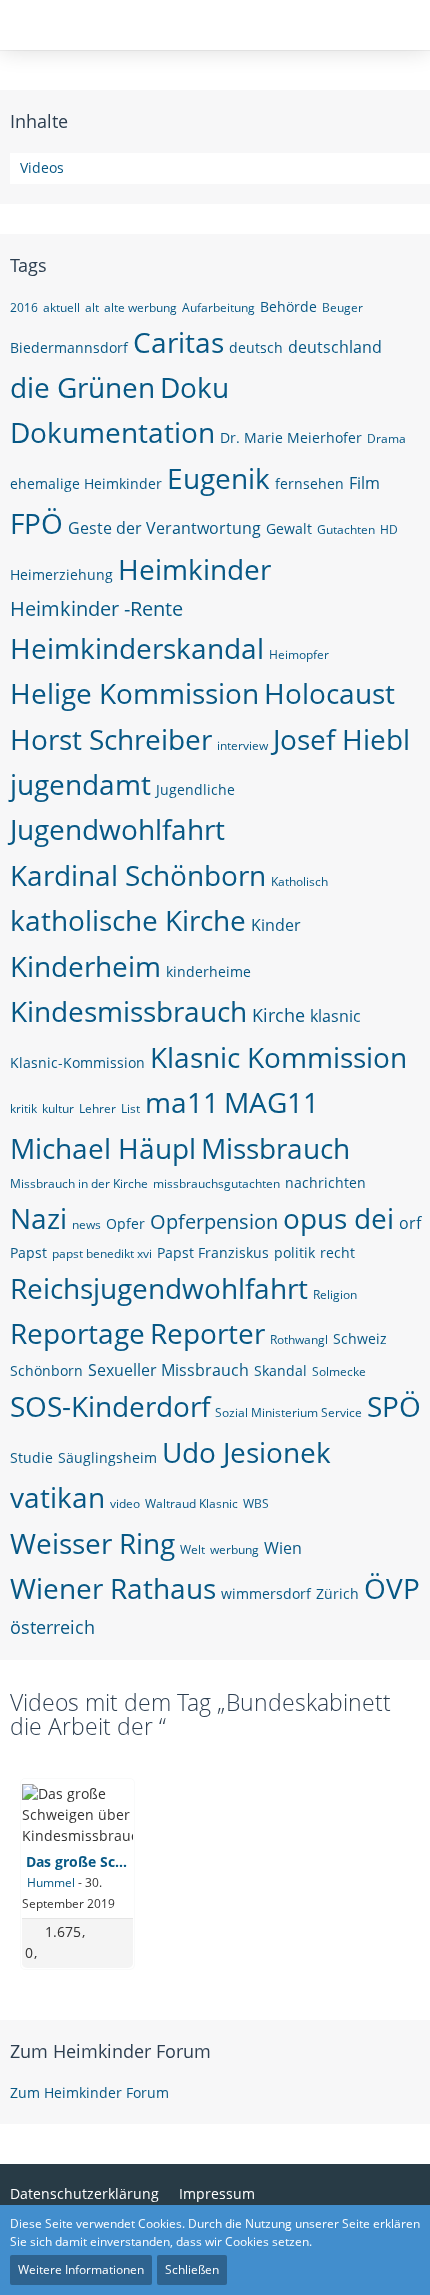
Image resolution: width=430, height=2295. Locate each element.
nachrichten (325, 1182)
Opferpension (214, 1221)
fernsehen (309, 483)
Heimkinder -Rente (96, 608)
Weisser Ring (92, 1543)
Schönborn (46, 1370)
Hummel (51, 1882)
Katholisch (299, 881)
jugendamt (80, 784)
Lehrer (97, 1108)
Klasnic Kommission (278, 1057)
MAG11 (271, 1102)
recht (337, 1252)
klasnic (335, 1016)
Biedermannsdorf (69, 347)
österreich (52, 1627)
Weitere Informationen (81, 2269)
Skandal (280, 1370)
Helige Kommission (134, 693)
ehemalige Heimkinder (86, 483)
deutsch (256, 347)
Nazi (38, 1218)
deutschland (335, 347)
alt (92, 307)
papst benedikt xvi (102, 1253)
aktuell (61, 307)
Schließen (192, 2269)
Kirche (278, 1015)
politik (294, 1252)
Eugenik (218, 478)
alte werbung (140, 307)
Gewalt (289, 528)
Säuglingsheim (107, 1457)
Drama (386, 438)
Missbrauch (275, 1148)
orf (410, 1223)
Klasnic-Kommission (77, 1062)
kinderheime (208, 971)
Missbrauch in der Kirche (79, 1183)
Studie (31, 1457)
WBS (256, 1503)
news (86, 1224)
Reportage (77, 1333)
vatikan (57, 1497)
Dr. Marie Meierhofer (291, 437)
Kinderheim (85, 966)
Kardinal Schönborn (138, 875)
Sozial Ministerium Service (288, 1412)
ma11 (182, 1102)
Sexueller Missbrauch (168, 1370)
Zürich (337, 1593)
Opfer (125, 1223)
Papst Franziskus (213, 1252)
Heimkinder (194, 569)
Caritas (178, 342)
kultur (58, 1108)
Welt (192, 1549)
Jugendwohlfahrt (117, 829)
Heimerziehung (61, 574)
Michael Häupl (103, 1148)
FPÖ (36, 523)
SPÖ (394, 1406)
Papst (28, 1252)
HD (389, 529)
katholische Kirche (128, 920)
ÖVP (392, 1588)
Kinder (276, 925)
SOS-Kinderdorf (110, 1406)
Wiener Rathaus (113, 1588)
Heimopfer (299, 654)
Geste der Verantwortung (164, 528)
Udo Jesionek (246, 1452)
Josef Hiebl (341, 739)
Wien (283, 1548)
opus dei (338, 1218)
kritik (23, 1108)
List (130, 1108)
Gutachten (346, 529)
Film (364, 483)
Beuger (342, 307)
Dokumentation (112, 432)
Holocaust (329, 693)
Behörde (288, 306)
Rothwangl (299, 1339)
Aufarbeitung (218, 307)
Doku (194, 387)
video (125, 1503)
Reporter (207, 1333)
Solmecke (339, 1371)
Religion (335, 1294)
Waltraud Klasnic (191, 1503)
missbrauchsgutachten (216, 1183)
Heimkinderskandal (137, 648)
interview (242, 745)
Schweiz (360, 1338)
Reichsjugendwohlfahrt (159, 1288)
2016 (24, 307)
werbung (234, 1549)
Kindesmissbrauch (128, 1011)
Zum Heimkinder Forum (110, 2051)
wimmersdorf (266, 1593)
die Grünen (82, 387)
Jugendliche (195, 789)
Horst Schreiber (111, 739)
